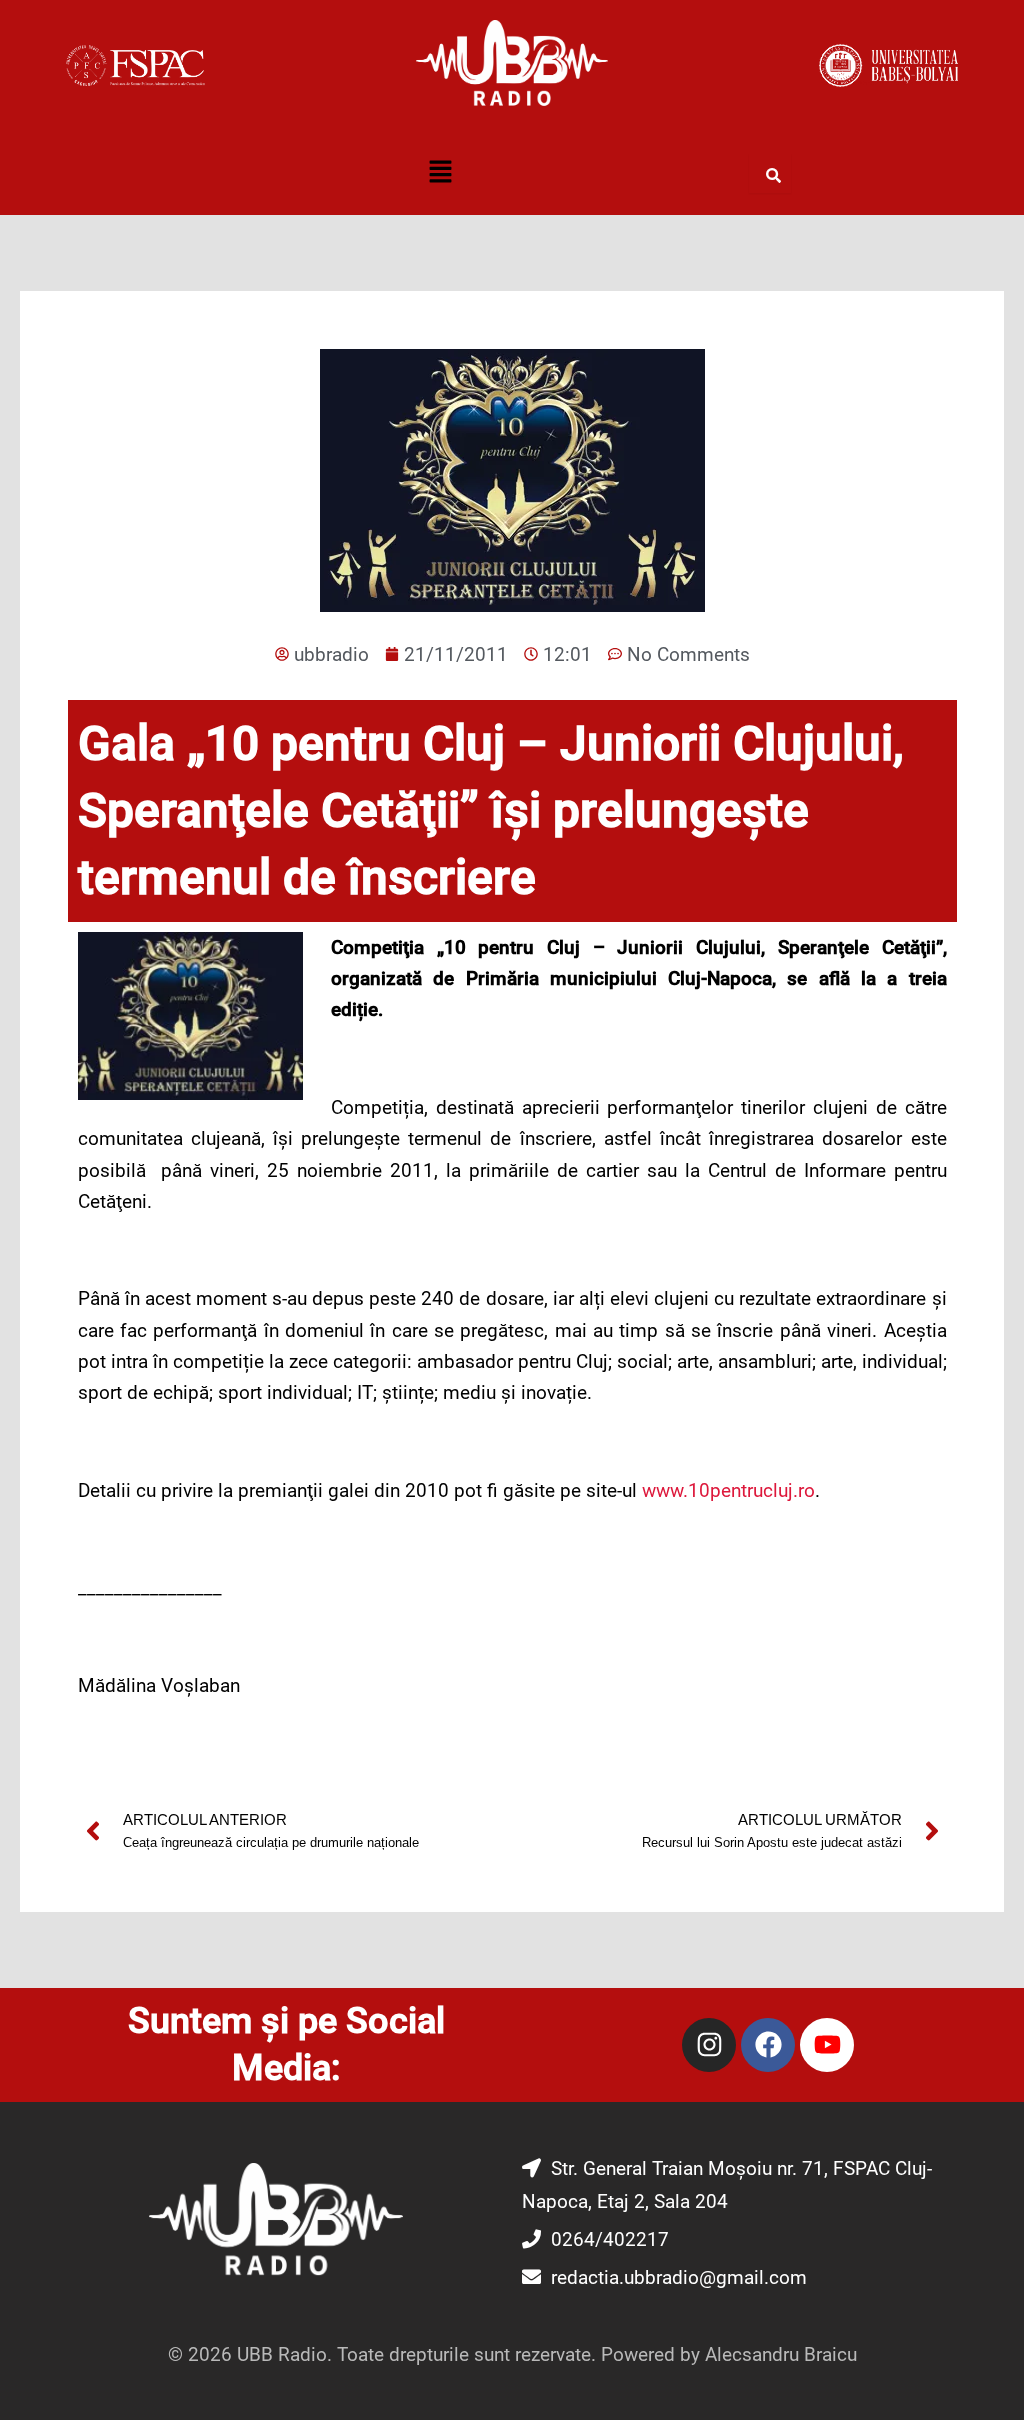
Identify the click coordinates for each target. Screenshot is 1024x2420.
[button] (440, 173)
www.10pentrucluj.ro (728, 1490)
